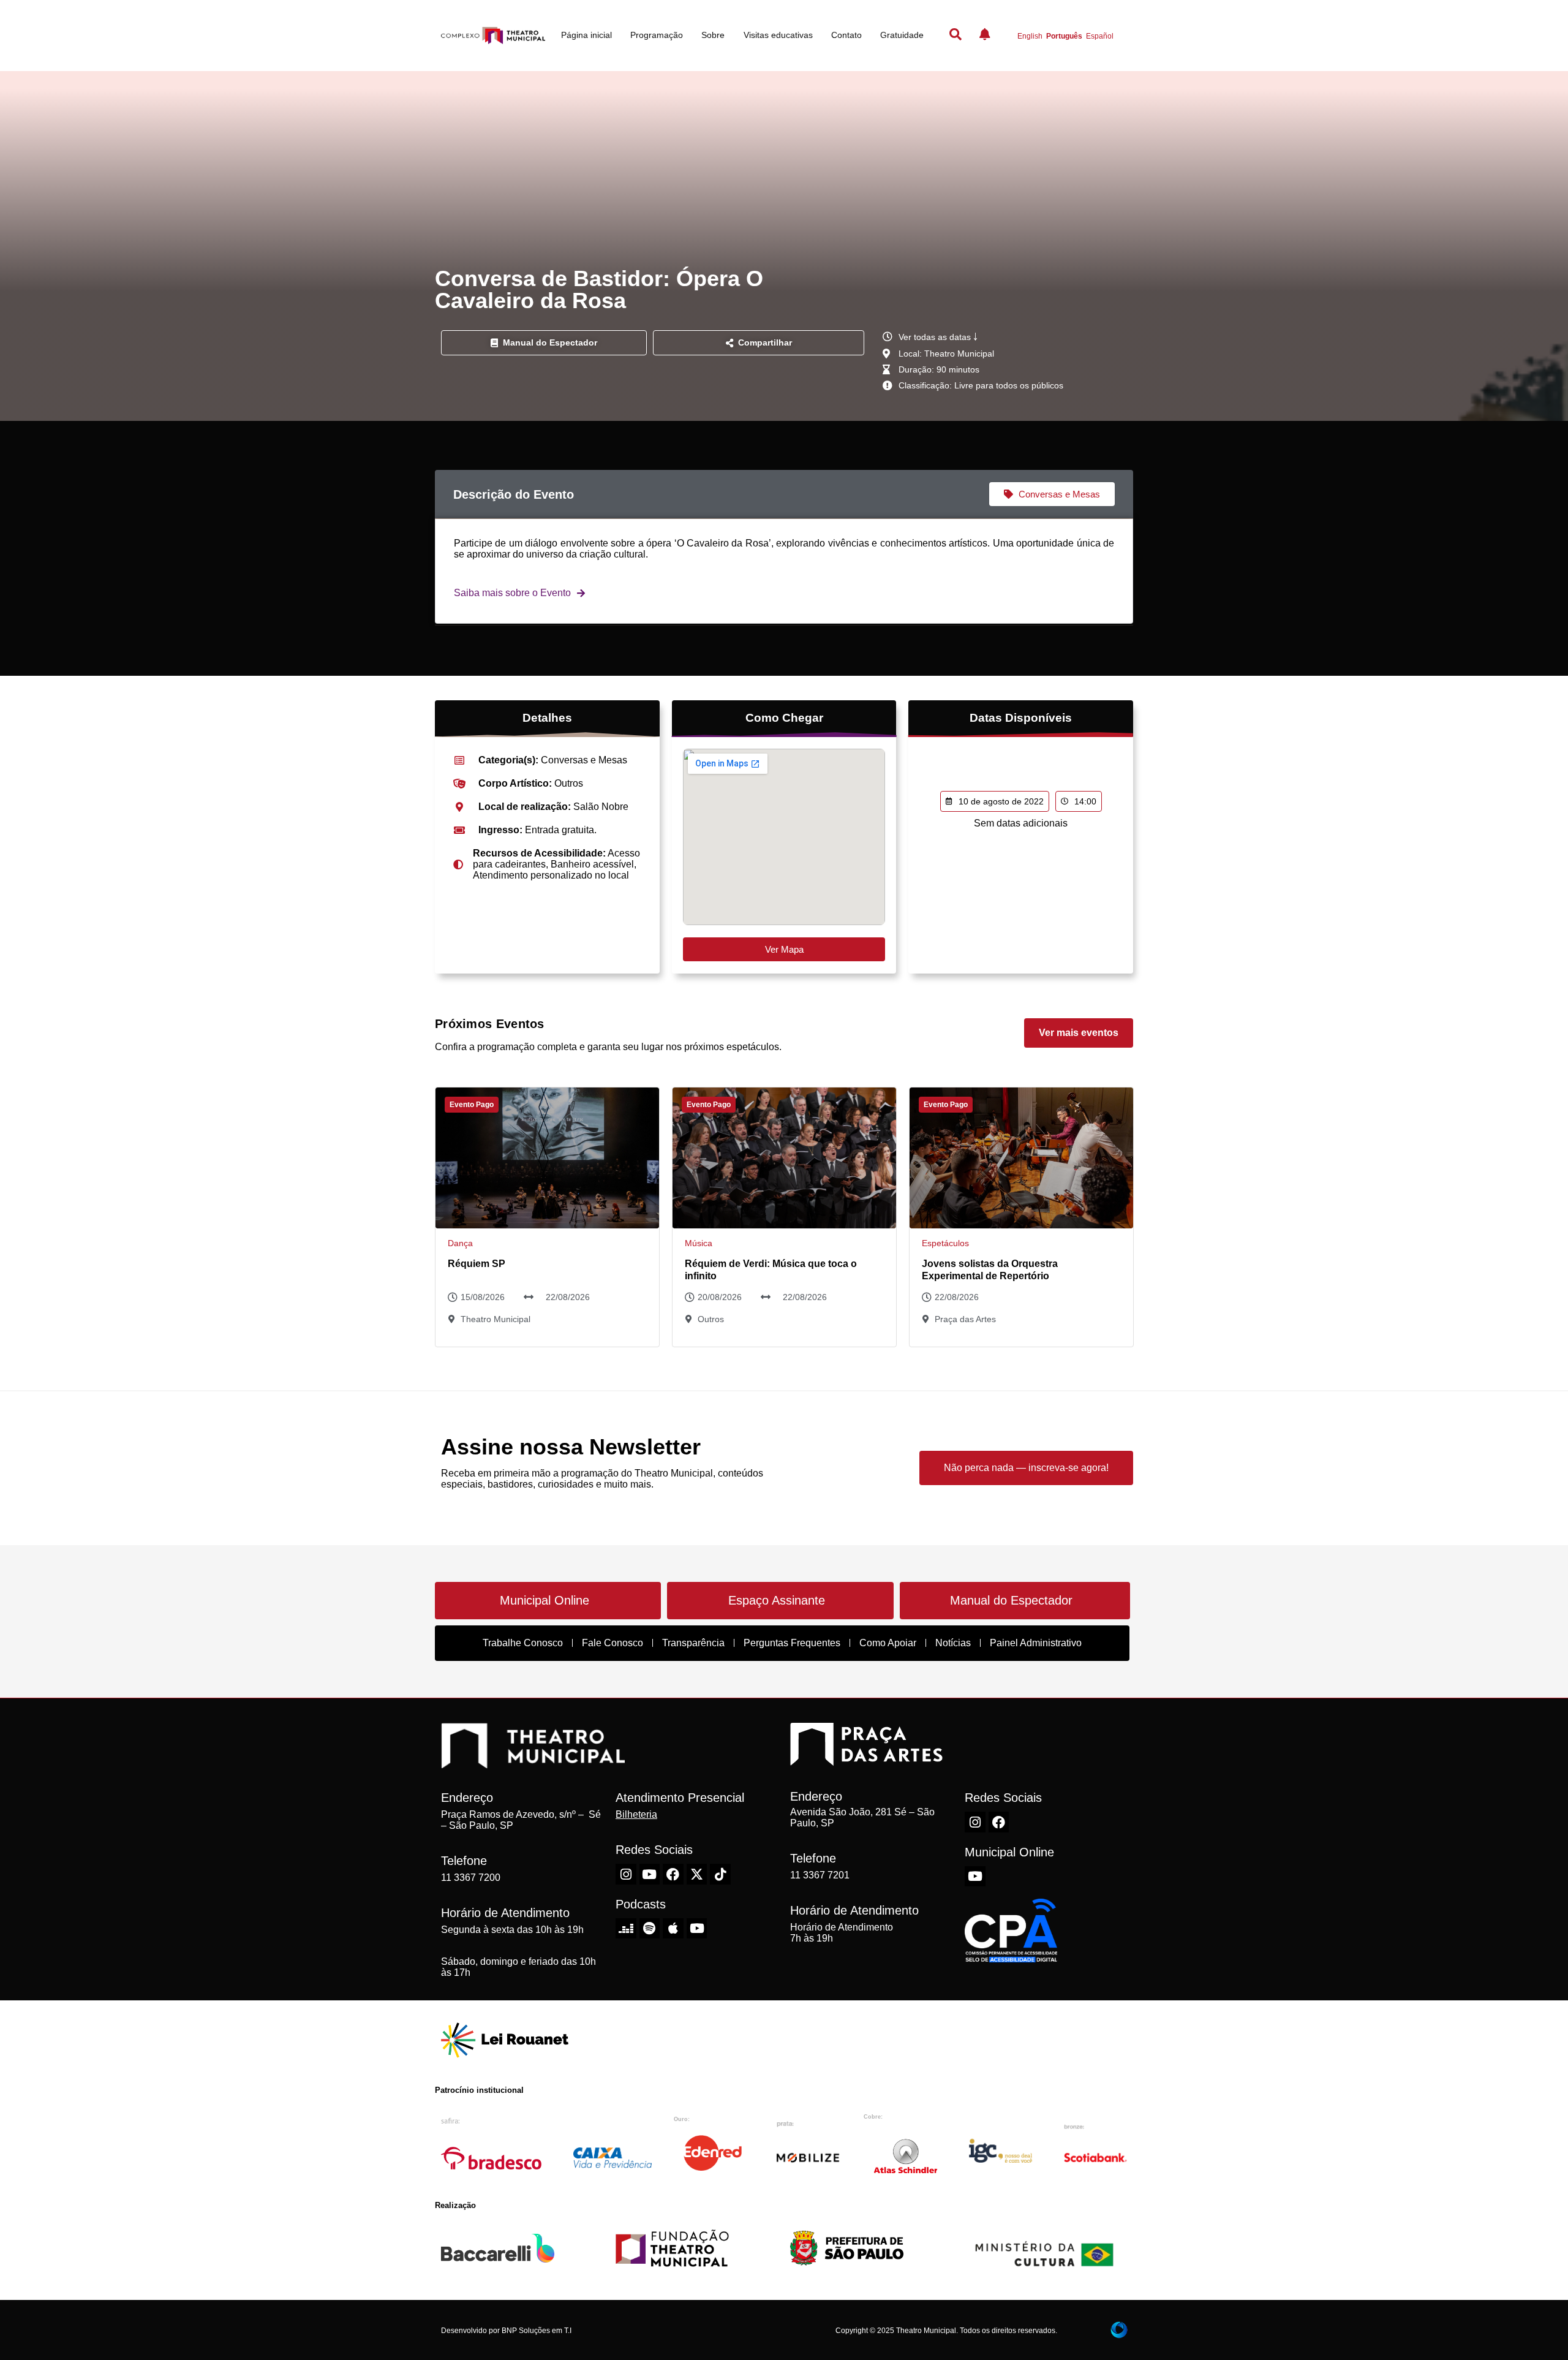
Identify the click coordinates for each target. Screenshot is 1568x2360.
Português (1064, 36)
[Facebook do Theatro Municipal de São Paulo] (673, 1874)
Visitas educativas (778, 35)
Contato (846, 35)
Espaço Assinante (777, 1600)
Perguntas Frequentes (792, 1643)
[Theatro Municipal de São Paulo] (533, 1762)
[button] (759, 343)
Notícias (953, 1643)
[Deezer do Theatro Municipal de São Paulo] (626, 1929)
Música (699, 1243)
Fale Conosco (612, 1643)
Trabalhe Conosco (523, 1643)
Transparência (693, 1643)
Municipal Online (545, 1600)
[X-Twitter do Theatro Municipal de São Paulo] (697, 1874)
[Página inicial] (493, 36)
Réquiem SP (477, 1264)
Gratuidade (902, 35)
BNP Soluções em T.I (537, 2331)
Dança (460, 1243)
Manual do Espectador (1011, 1600)
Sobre (713, 35)
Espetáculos (945, 1243)
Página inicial (586, 35)
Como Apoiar (888, 1643)
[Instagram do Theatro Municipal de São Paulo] (626, 1874)
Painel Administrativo (1036, 1643)
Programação (657, 35)
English (1030, 36)
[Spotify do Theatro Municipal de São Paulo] (650, 1929)
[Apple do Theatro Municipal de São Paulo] (673, 1929)
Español (1100, 36)
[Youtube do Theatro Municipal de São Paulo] (650, 1874)
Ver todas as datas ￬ (938, 337)
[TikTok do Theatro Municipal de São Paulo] (720, 1874)
